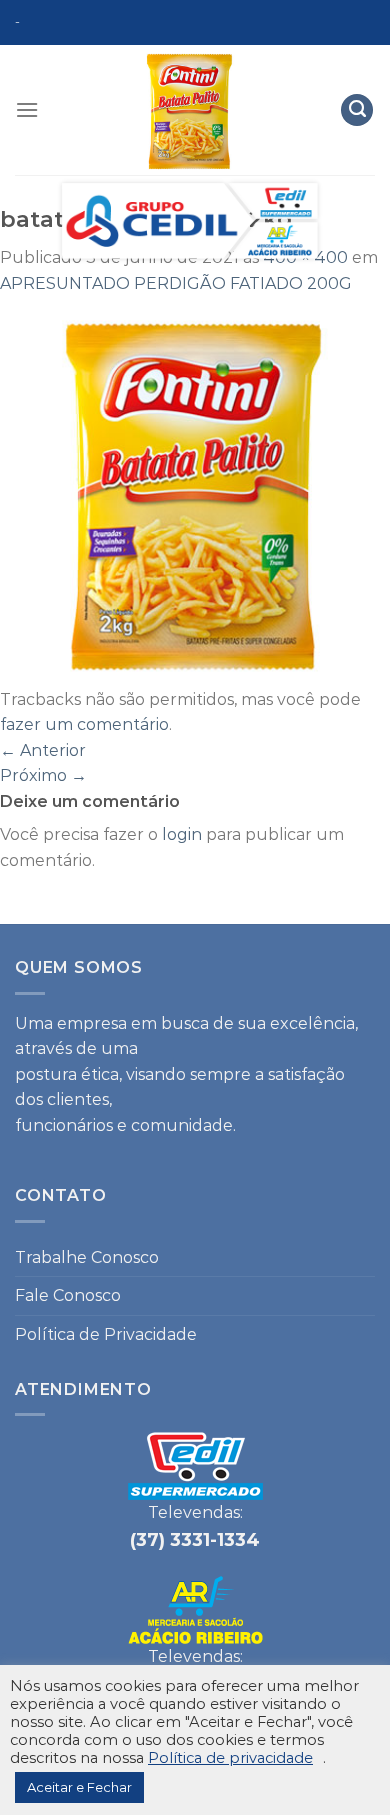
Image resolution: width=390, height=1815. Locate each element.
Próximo (43, 775)
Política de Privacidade (106, 1334)
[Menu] (27, 109)
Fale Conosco (68, 1295)
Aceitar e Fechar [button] (79, 1787)
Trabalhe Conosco (87, 1257)
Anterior (43, 750)
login (182, 834)
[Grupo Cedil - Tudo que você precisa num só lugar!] (189, 155)
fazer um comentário (84, 724)
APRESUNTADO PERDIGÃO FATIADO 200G (176, 283)
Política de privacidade (230, 1758)
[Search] (357, 110)
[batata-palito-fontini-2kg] (195, 490)
